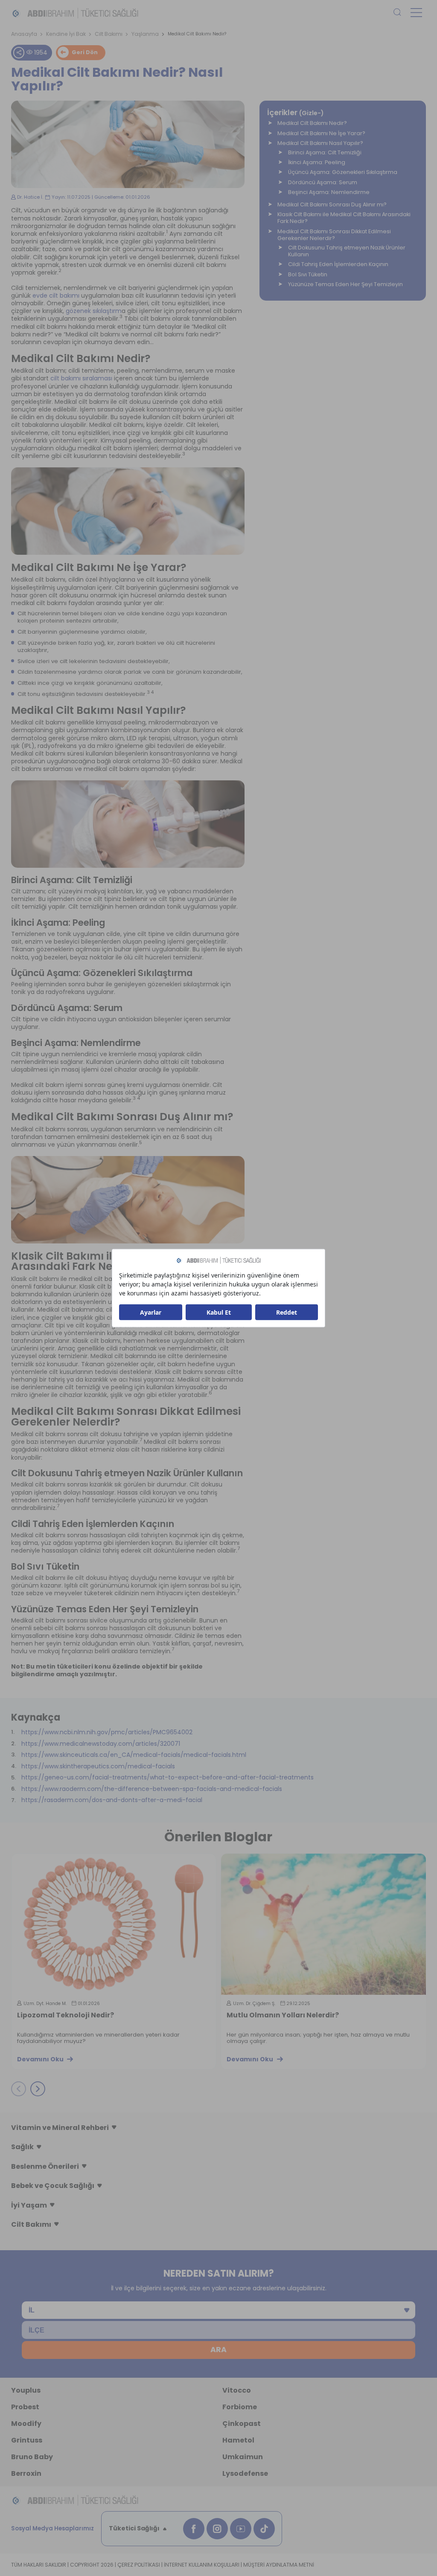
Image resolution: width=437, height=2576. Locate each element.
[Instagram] (217, 2529)
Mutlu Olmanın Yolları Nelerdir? (283, 2016)
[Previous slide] (19, 2089)
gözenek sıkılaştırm (94, 311)
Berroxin (26, 2473)
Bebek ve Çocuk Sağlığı (53, 2186)
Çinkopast (242, 2424)
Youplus (26, 2390)
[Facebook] (194, 2529)
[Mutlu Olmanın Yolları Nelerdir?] (323, 1924)
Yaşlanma (145, 34)
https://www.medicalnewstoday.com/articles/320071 (101, 1744)
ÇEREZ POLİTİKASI (139, 2565)
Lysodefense (245, 2473)
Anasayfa (24, 34)
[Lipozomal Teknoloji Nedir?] (114, 1924)
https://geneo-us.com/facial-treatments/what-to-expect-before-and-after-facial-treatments (168, 1777)
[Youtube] (241, 2529)
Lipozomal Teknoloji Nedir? (66, 2016)
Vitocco (237, 2390)
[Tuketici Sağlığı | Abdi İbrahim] (75, 13)
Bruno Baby (32, 2457)
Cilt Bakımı (109, 34)
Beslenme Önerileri (45, 2166)
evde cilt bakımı (56, 296)
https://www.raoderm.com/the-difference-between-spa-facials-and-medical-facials (152, 1789)
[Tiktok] (264, 2529)
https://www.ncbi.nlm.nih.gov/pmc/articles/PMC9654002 (107, 1732)
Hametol (238, 2440)
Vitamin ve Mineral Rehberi (60, 2128)
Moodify (26, 2424)
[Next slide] (38, 2089)
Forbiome (240, 2407)
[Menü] (416, 13)
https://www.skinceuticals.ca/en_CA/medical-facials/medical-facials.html (134, 1755)
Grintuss (27, 2440)
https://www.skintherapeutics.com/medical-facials (98, 1766)
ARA (218, 2350)
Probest (25, 2407)
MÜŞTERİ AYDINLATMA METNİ (279, 2565)
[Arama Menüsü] (397, 13)
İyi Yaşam (29, 2205)
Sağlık (22, 2147)
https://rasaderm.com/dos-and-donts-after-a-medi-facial (112, 1800)
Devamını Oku (40, 2059)
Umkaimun (243, 2457)
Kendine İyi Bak (66, 34)
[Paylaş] (19, 52)
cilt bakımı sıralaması (81, 378)
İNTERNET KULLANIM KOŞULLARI (202, 2565)
